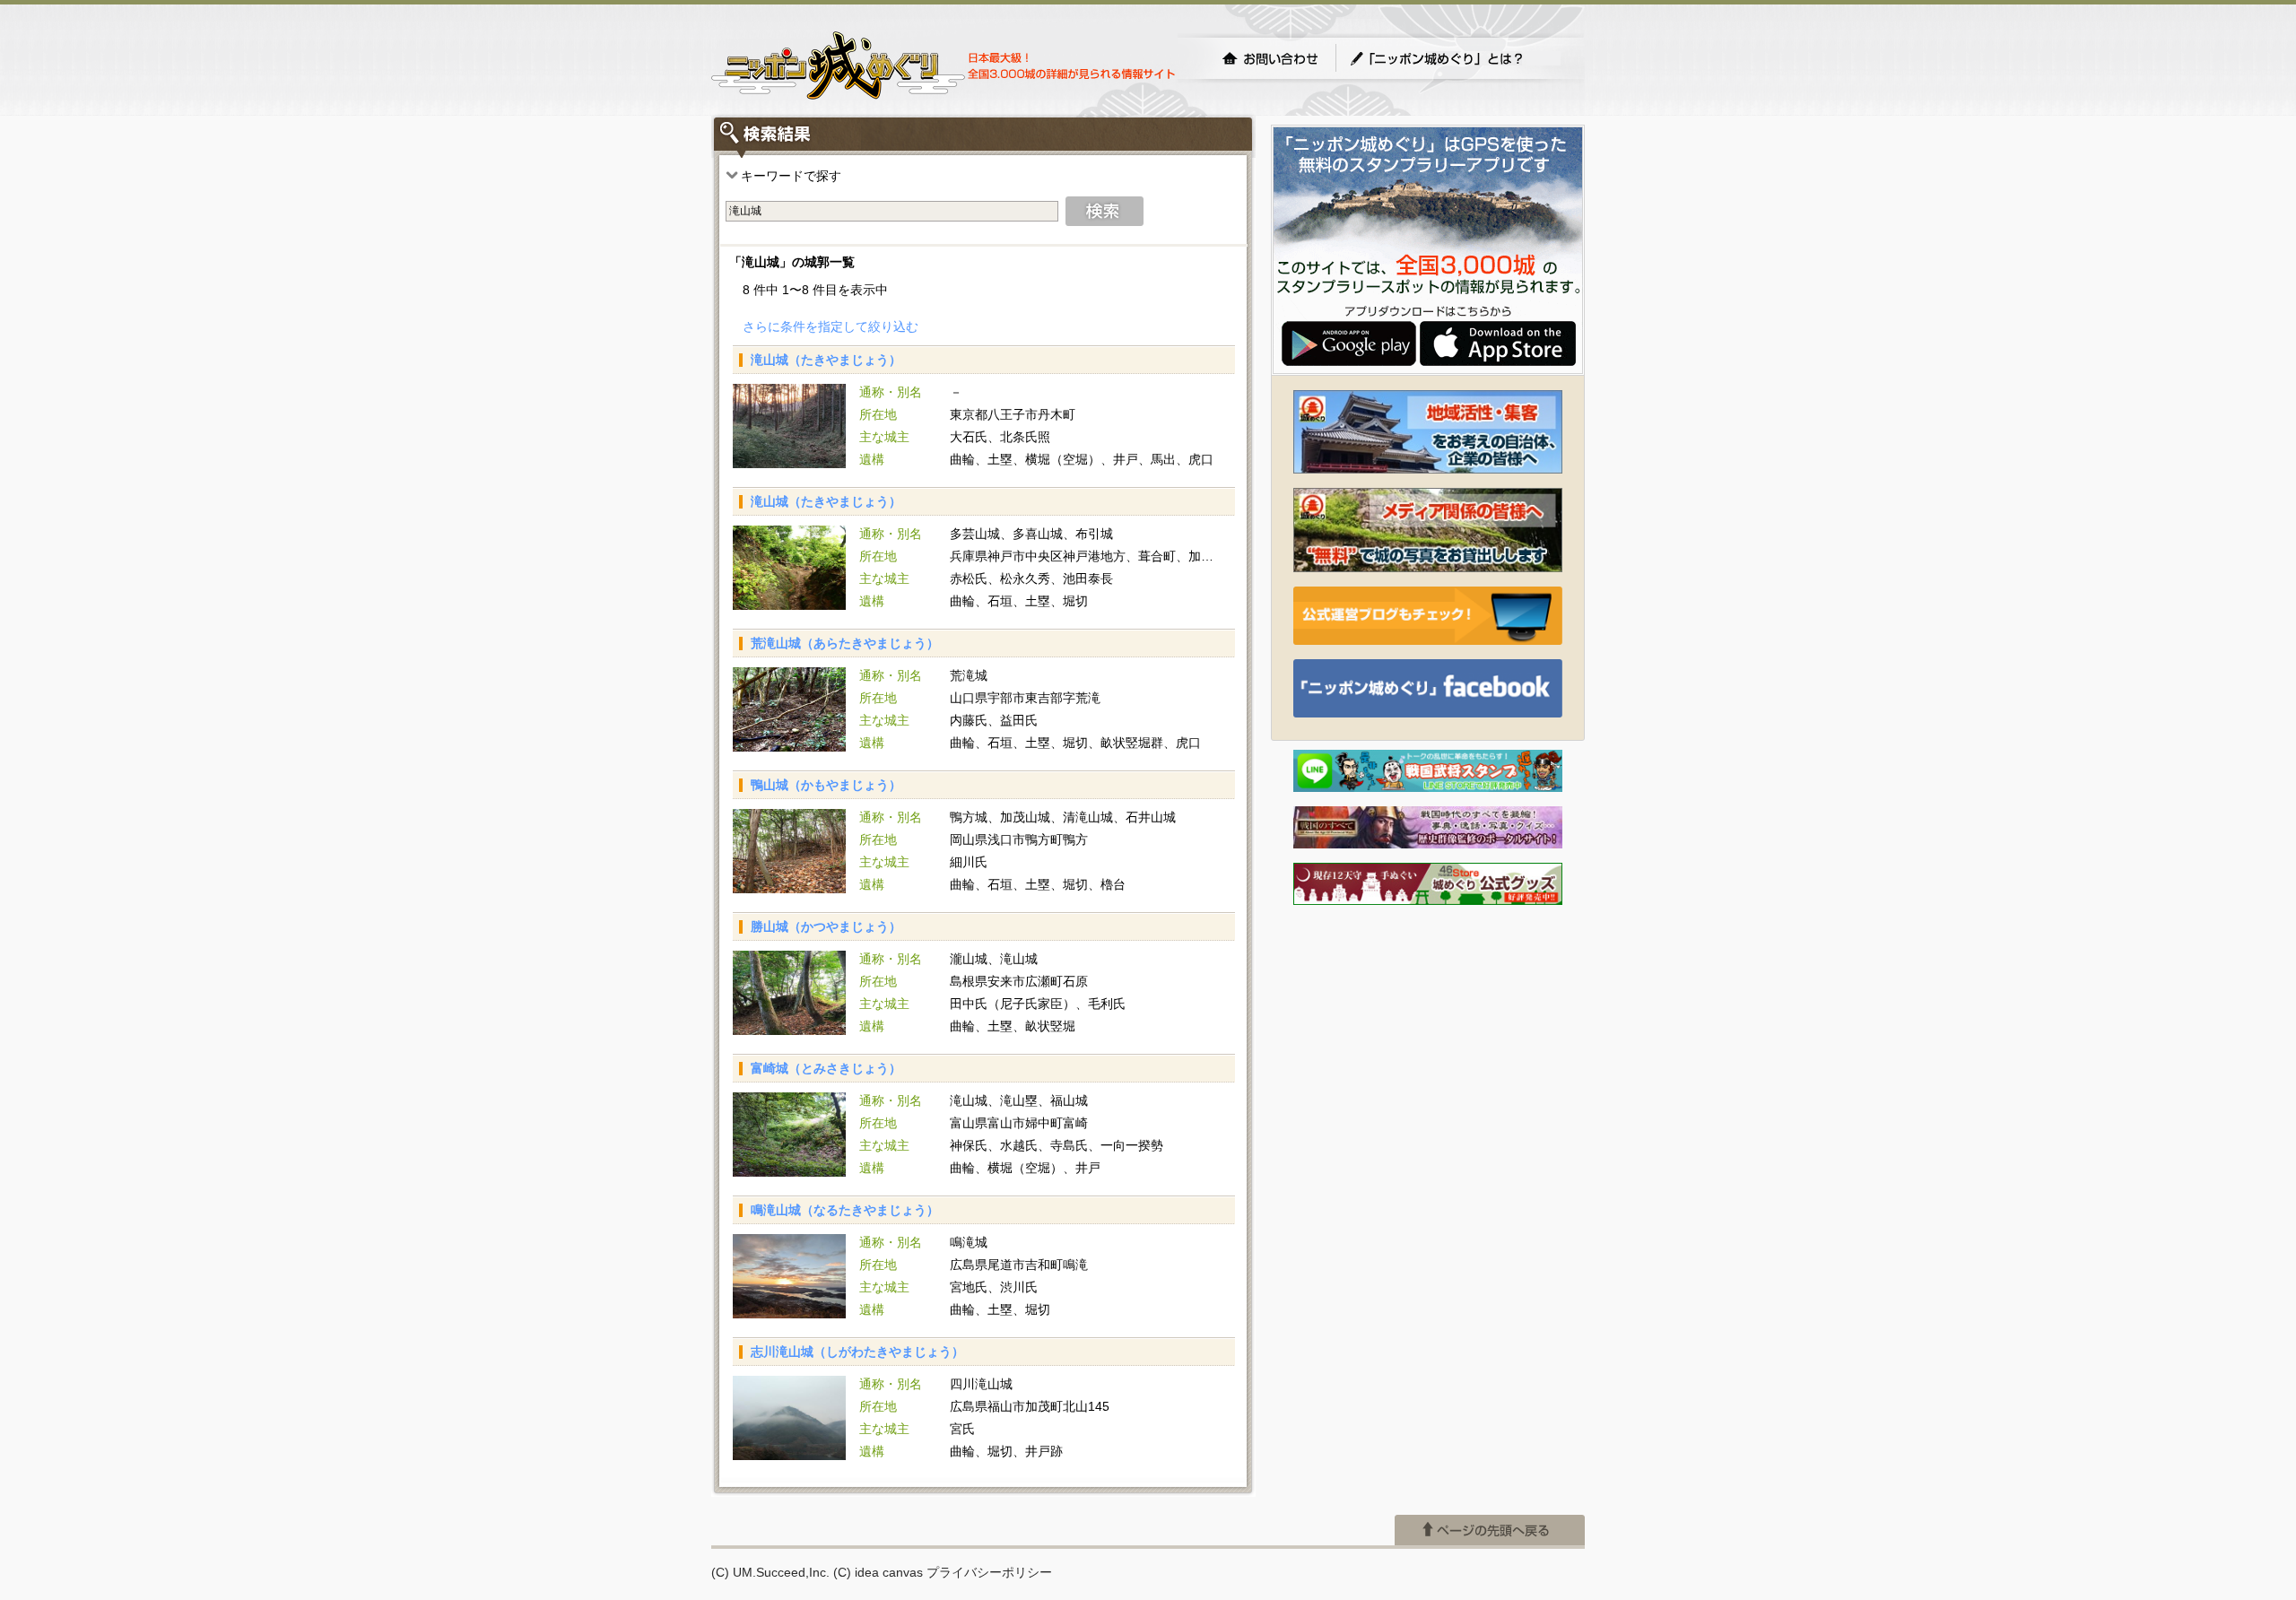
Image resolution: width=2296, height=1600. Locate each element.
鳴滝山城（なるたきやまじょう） (845, 1210)
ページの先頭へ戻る (1490, 1530)
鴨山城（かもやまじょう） (826, 785)
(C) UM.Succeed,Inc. (770, 1572)
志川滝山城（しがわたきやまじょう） (857, 1352)
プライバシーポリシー (989, 1572)
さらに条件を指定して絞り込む (831, 326)
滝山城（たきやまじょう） (826, 360)
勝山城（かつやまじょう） (826, 926)
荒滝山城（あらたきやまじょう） (845, 643)
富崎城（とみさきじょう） (826, 1068)
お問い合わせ (1270, 58)
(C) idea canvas (878, 1572)
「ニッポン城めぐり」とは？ (1455, 58)
